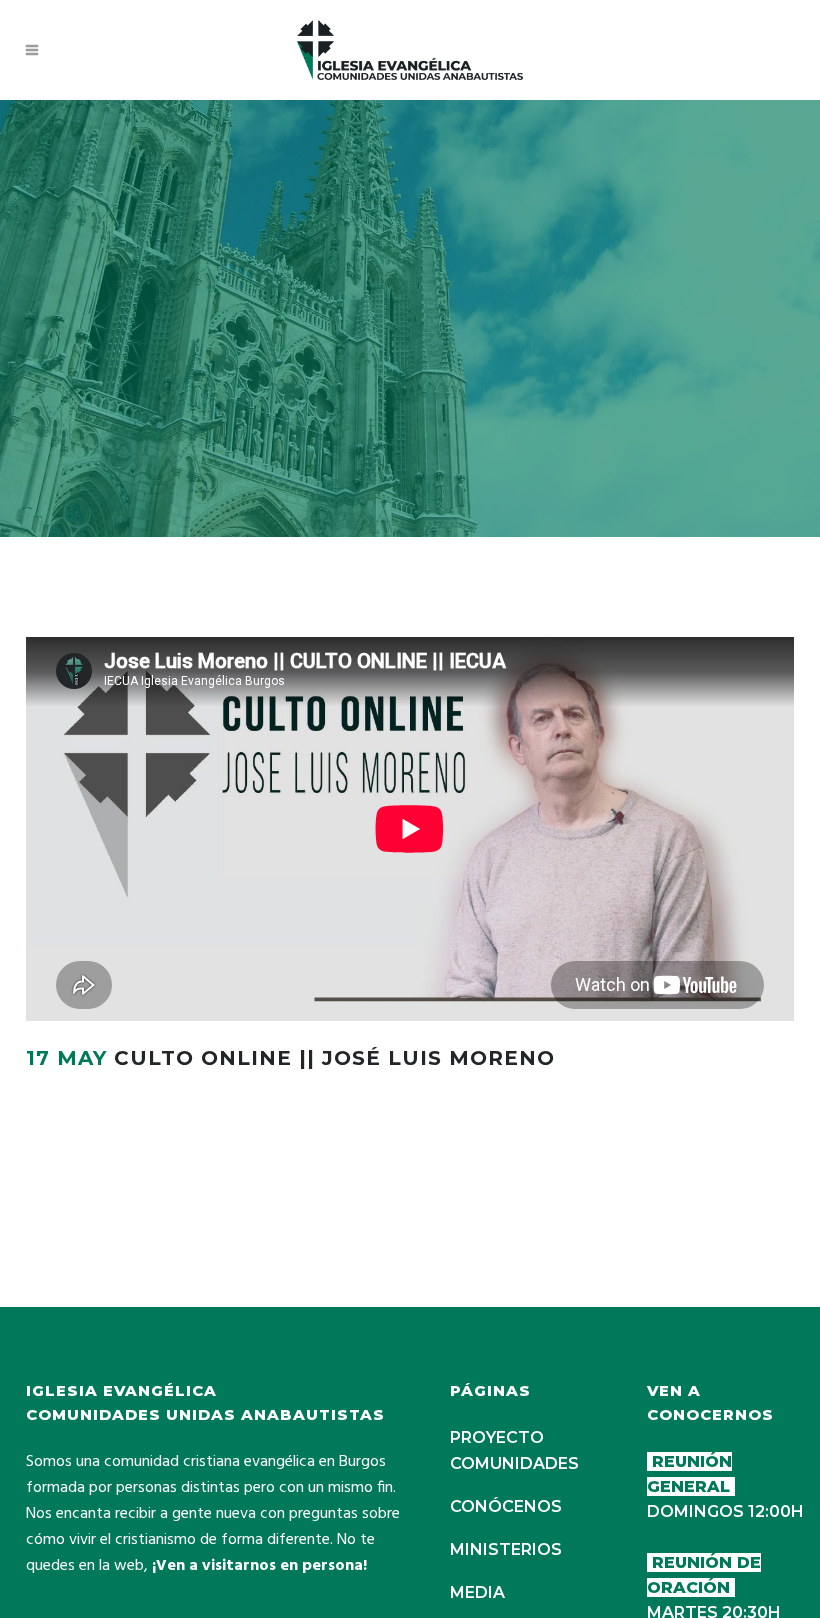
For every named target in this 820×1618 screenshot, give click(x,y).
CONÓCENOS (506, 1506)
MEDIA (477, 1592)
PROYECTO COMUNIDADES (514, 1450)
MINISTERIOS (506, 1549)
